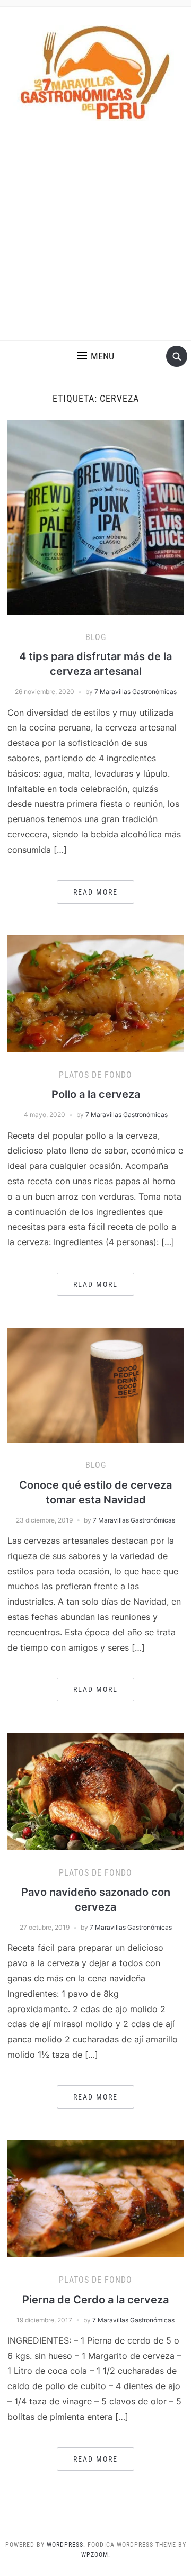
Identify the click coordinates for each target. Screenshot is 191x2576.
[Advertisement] (95, 240)
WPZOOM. (96, 2555)
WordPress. (66, 2545)
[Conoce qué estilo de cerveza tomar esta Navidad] (95, 1384)
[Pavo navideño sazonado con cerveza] (95, 1791)
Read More (95, 892)
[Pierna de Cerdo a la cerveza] (95, 2198)
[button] (95, 356)
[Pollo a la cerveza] (95, 993)
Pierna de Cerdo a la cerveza (95, 2300)
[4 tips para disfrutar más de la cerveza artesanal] (95, 516)
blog (96, 637)
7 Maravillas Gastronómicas (136, 692)
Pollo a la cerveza (96, 1094)
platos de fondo (95, 1075)
